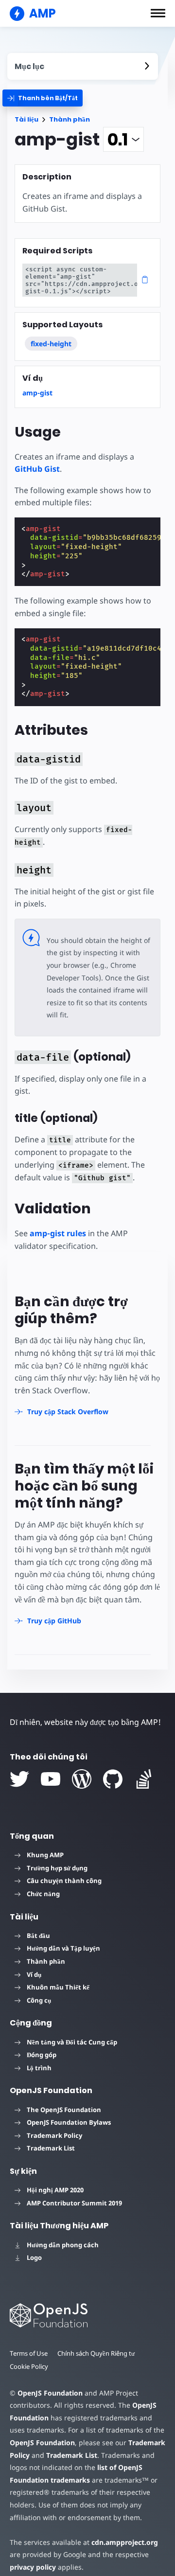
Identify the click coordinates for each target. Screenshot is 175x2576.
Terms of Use (29, 2353)
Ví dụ (34, 1974)
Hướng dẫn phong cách (63, 2245)
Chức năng (43, 1894)
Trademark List (51, 2148)
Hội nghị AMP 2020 (55, 2190)
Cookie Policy (29, 2366)
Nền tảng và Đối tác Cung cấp (72, 2042)
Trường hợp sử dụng (57, 1868)
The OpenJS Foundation (64, 2110)
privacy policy (33, 2567)
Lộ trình (39, 2068)
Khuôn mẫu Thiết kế (58, 1987)
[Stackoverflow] (144, 1779)
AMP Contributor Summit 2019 (74, 2203)
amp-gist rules (58, 1233)
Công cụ (39, 2000)
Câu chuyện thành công (64, 1881)
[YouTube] (51, 1779)
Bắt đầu (38, 1936)
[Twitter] (19, 1779)
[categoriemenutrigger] (43, 98)
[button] (158, 13)
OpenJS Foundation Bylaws (69, 2122)
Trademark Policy (54, 2135)
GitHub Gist (37, 469)
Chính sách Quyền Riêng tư (96, 2353)
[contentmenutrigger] (83, 66)
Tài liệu (26, 119)
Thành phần (70, 119)
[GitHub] (113, 1779)
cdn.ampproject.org (125, 2542)
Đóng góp (42, 2055)
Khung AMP (45, 1855)
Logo (34, 2257)
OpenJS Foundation (50, 2393)
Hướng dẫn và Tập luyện (63, 1948)
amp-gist (37, 393)
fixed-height (51, 344)
